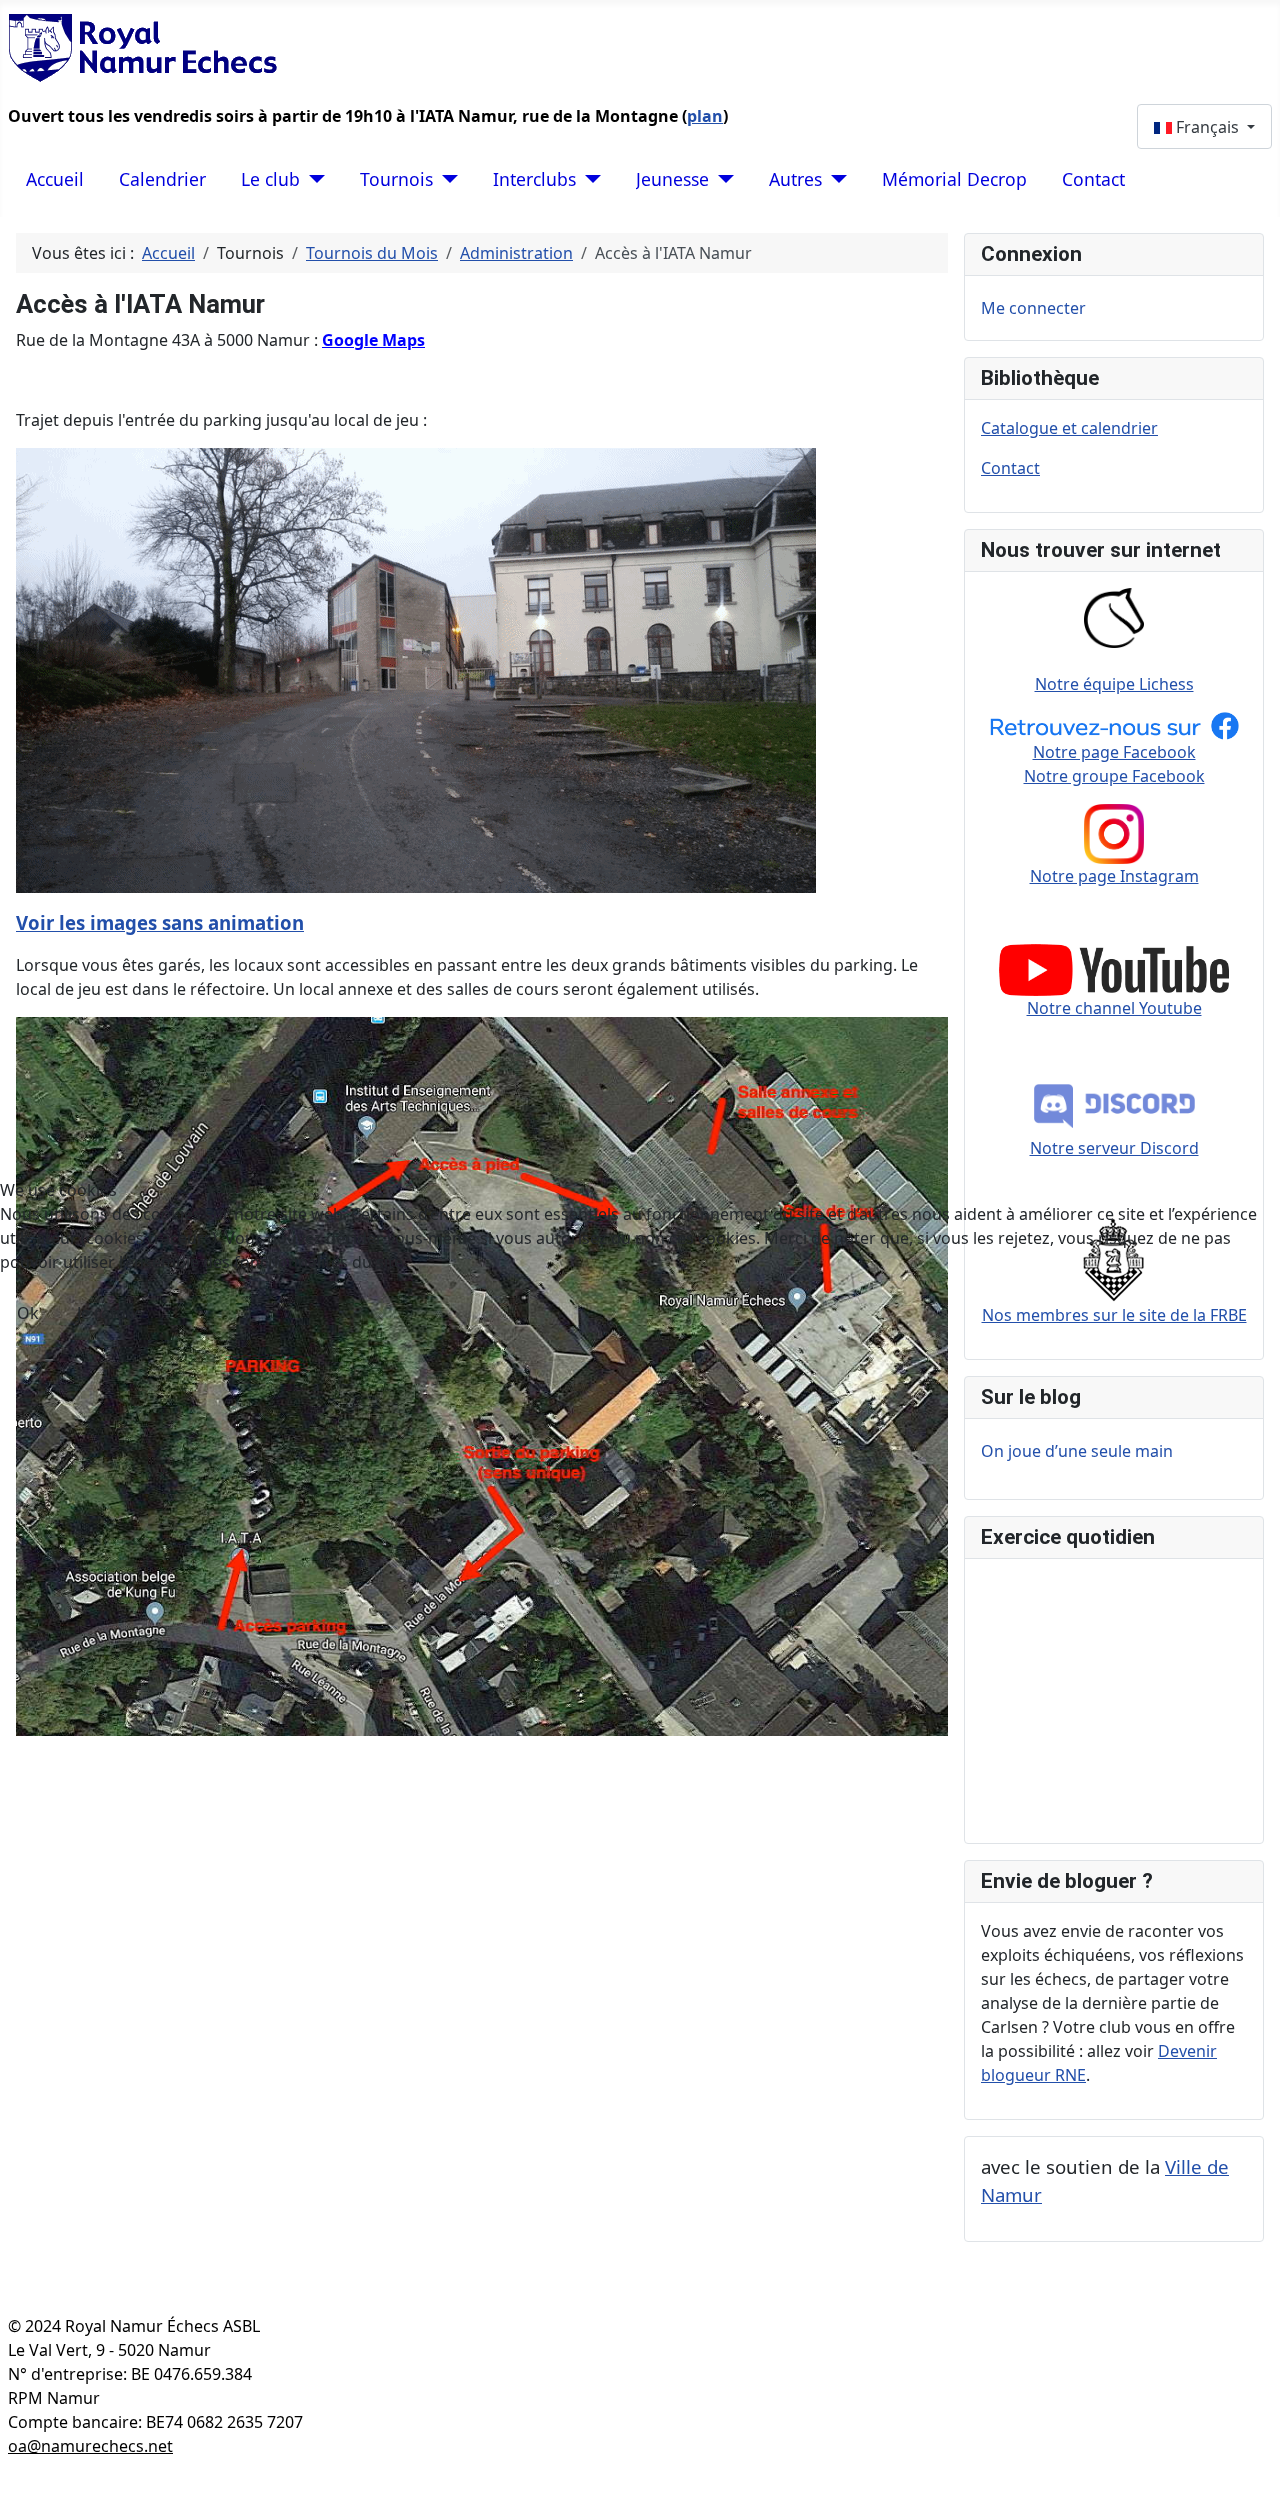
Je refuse (110, 1313)
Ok (28, 1313)
